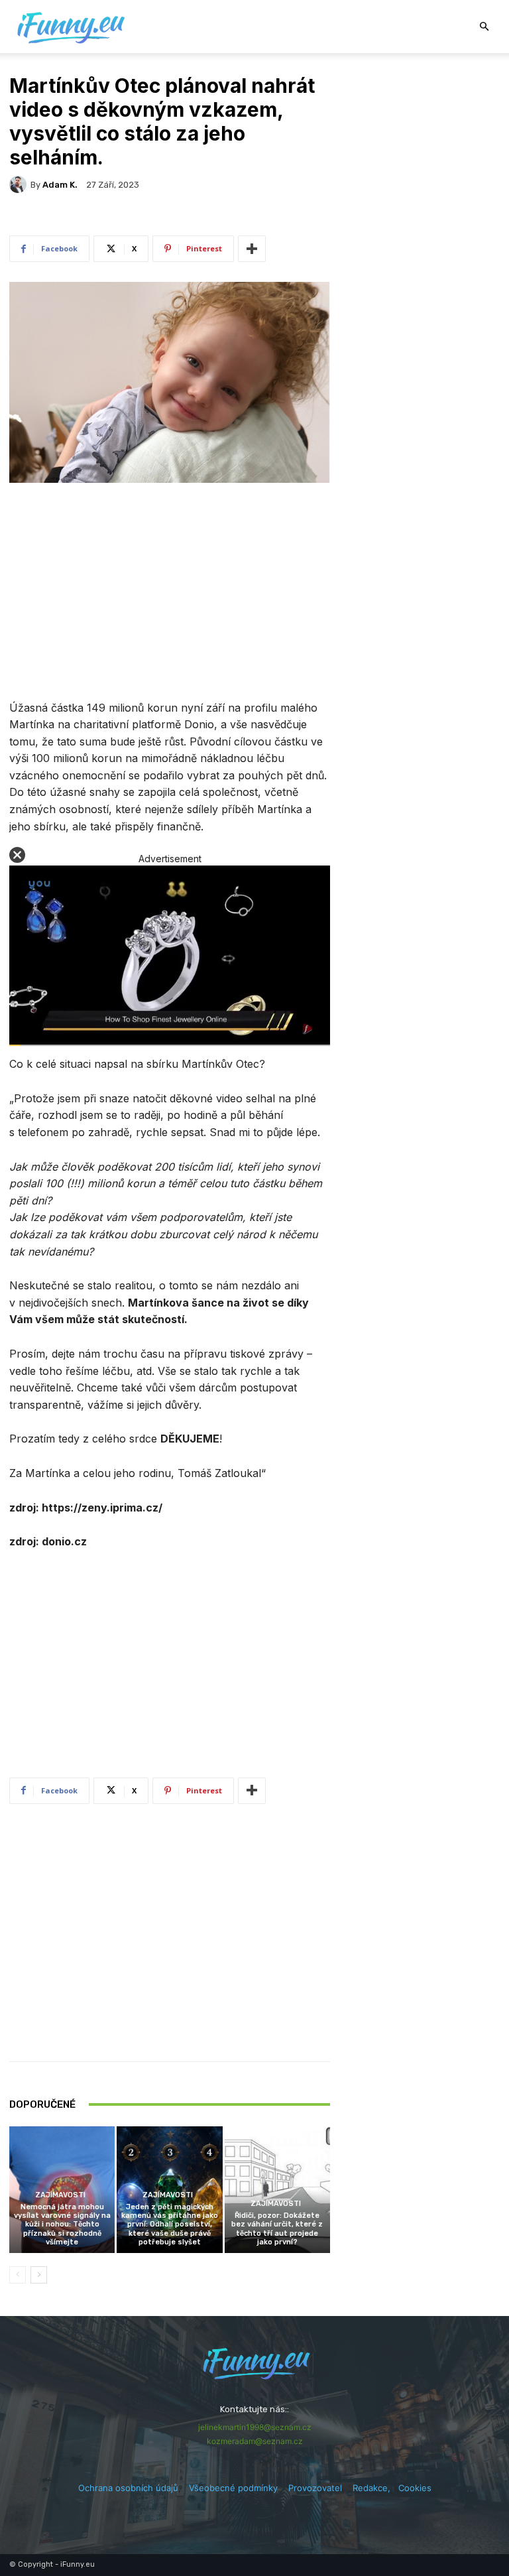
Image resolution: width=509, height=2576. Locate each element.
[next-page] (39, 2275)
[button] (484, 27)
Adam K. (60, 185)
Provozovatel (315, 2488)
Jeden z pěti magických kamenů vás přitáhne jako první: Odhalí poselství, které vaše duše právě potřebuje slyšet (170, 2224)
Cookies (415, 2488)
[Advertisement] (170, 593)
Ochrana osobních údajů (128, 2488)
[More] (252, 249)
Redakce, (375, 2488)
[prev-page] (18, 2275)
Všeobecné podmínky (233, 2488)
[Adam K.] (20, 184)
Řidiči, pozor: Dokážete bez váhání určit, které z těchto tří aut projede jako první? (277, 2229)
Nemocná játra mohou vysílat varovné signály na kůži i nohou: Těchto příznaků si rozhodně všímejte (62, 2224)
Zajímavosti (60, 2195)
